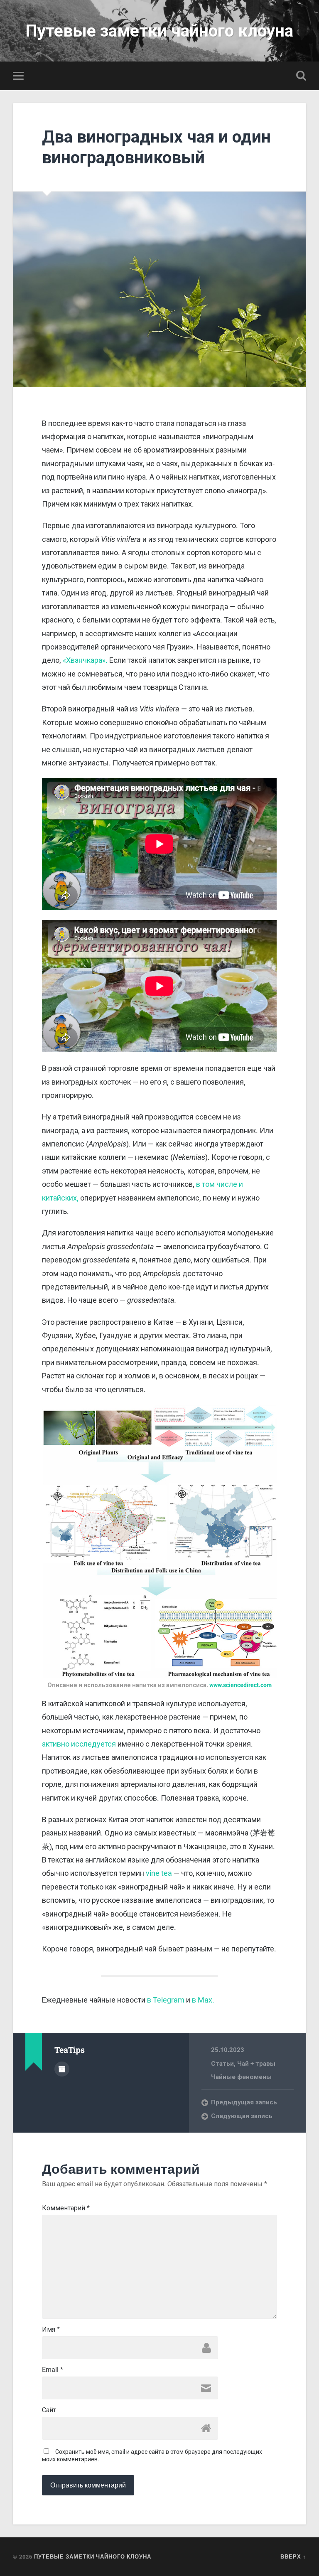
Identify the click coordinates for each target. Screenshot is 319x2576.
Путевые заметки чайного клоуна (159, 31)
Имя (51, 2330)
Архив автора (62, 2069)
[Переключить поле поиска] (301, 76)
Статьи (222, 2064)
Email (53, 2370)
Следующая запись (242, 2116)
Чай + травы (256, 2064)
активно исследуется (79, 1744)
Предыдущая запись (244, 2102)
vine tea (159, 1873)
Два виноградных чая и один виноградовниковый (156, 147)
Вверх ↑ (293, 2556)
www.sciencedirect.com (240, 1685)
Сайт (49, 2410)
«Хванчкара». (85, 660)
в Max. (203, 2000)
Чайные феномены (241, 2077)
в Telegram (166, 2000)
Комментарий (66, 2208)
